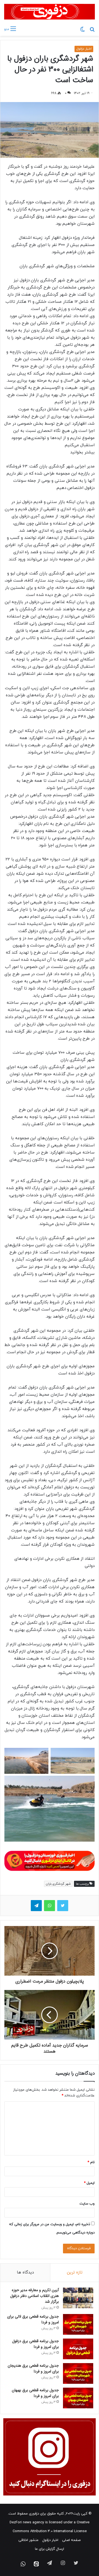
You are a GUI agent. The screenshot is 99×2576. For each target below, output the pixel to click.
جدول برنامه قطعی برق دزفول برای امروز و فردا (35, 2344)
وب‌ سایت (87, 2204)
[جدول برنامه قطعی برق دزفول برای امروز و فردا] (78, 2349)
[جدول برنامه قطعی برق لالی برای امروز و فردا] (78, 2324)
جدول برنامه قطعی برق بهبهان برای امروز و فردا (35, 2393)
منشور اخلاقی (28, 2540)
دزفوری (34, 2514)
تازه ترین (75, 2273)
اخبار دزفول (84, 49)
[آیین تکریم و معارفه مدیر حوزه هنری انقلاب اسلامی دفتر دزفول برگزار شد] (78, 2298)
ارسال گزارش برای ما (50, 2549)
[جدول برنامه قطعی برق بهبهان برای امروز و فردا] (78, 2398)
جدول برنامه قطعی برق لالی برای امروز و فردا (33, 2319)
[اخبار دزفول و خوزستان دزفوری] (50, 1860)
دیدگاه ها (25, 2273)
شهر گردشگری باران (58, 1884)
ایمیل (89, 2183)
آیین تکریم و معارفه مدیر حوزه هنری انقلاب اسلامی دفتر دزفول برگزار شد (35, 2296)
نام (91, 2162)
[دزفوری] (50, 12)
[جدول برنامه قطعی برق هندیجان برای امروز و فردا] (78, 2373)
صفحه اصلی (71, 2540)
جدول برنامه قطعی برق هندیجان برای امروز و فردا (33, 2368)
